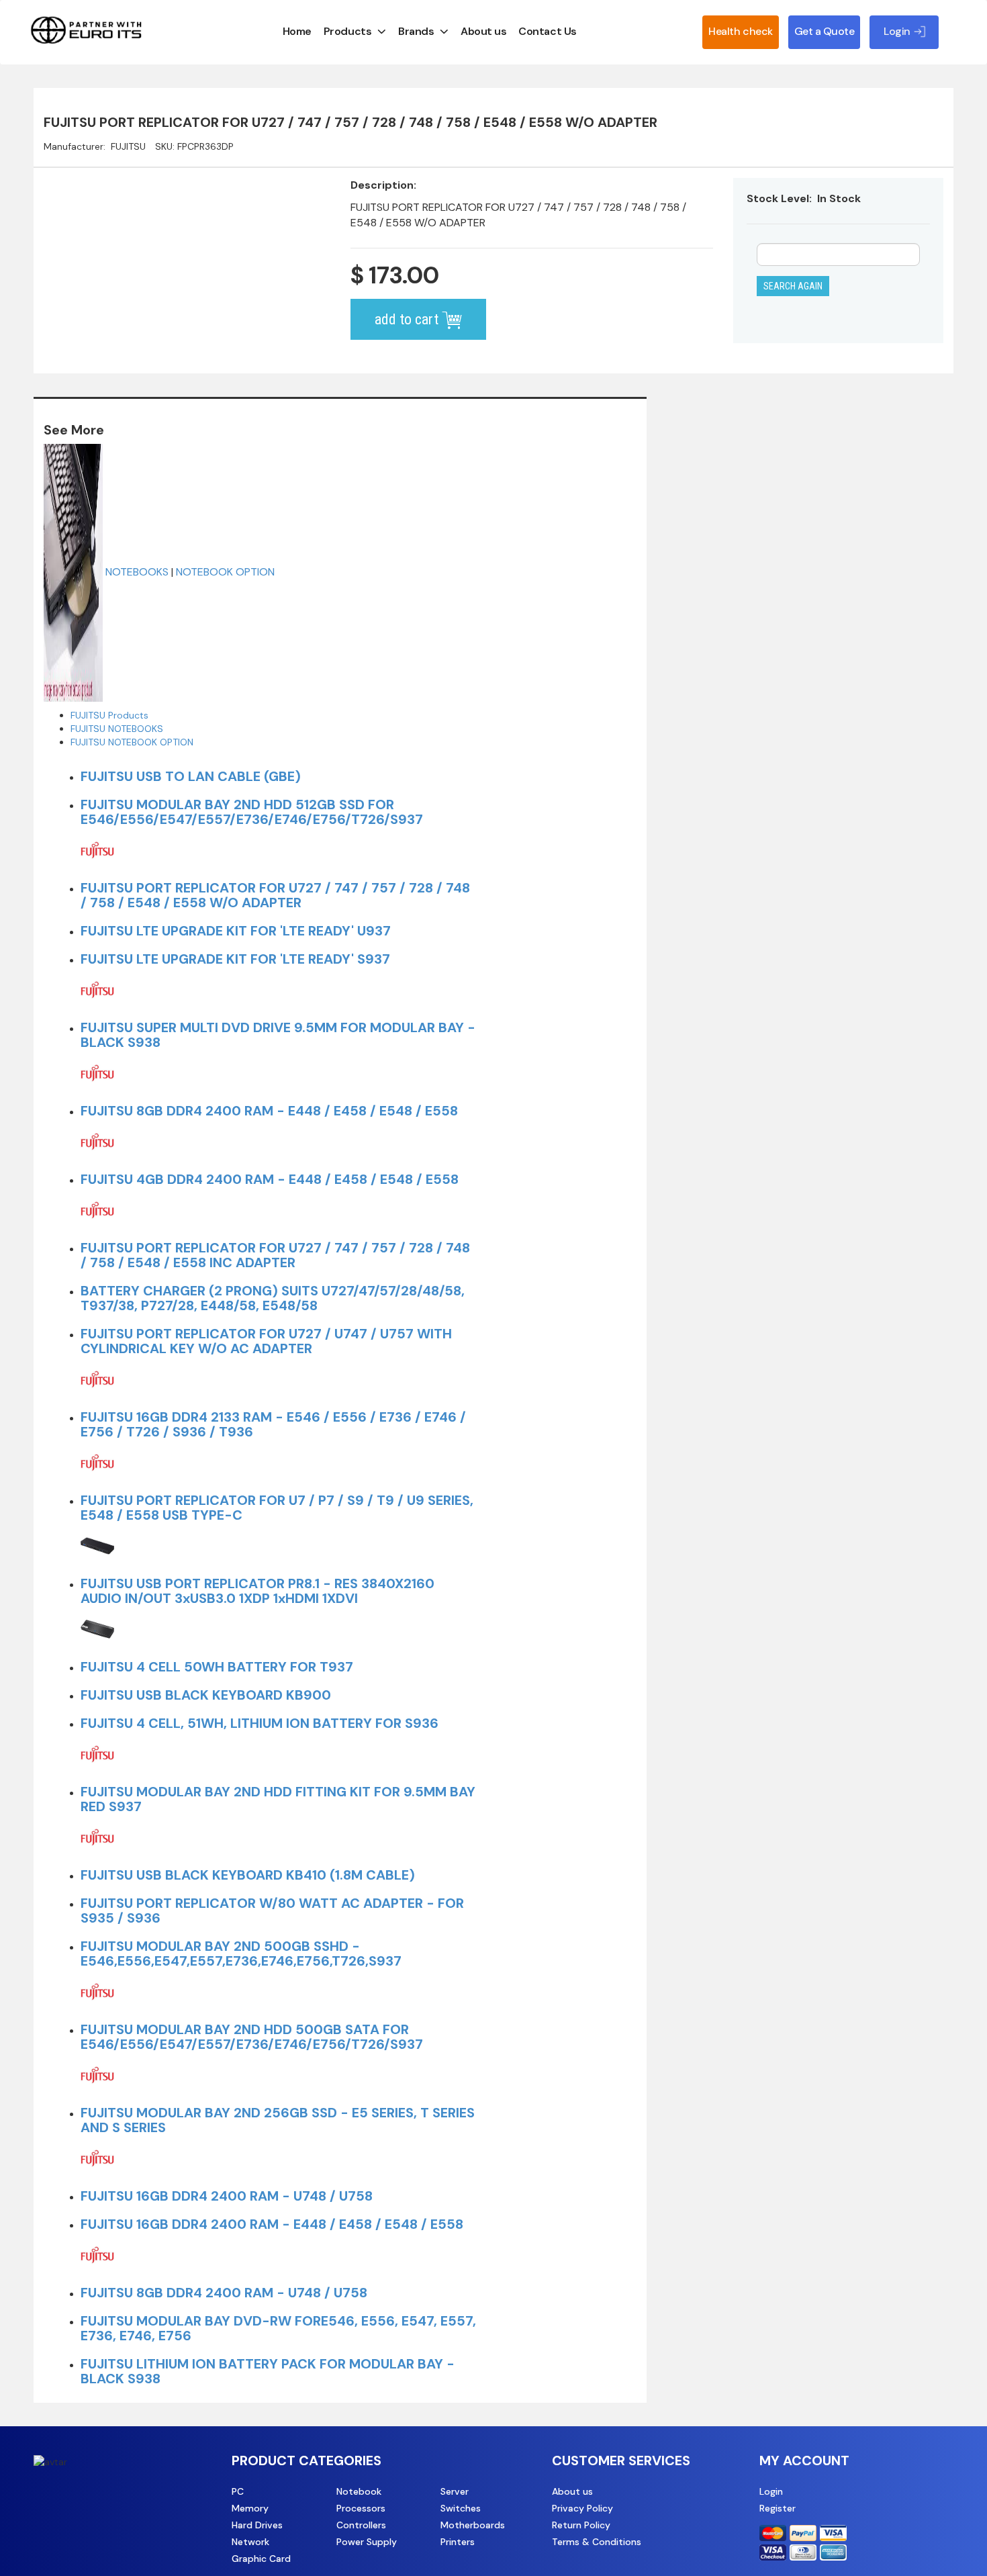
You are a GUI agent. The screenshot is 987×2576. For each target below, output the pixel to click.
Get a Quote (825, 31)
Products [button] (347, 31)
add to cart (408, 319)
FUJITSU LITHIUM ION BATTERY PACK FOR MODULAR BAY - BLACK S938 (268, 2371)
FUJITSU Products (109, 715)
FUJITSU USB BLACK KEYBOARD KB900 (206, 1695)
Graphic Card (261, 2559)
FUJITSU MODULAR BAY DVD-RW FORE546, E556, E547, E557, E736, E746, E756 (278, 2328)
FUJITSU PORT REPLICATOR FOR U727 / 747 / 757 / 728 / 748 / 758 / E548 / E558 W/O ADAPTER (275, 895)
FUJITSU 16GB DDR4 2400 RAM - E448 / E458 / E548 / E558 (272, 2224)
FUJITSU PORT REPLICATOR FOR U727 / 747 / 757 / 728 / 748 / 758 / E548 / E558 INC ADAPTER (275, 1255)
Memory (250, 2508)
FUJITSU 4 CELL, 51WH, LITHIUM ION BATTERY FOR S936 (260, 1723)
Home (297, 31)
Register (778, 2508)
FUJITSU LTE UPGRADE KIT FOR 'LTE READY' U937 (236, 931)
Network (250, 2542)
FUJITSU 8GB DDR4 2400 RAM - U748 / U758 (224, 2293)
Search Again (793, 286)
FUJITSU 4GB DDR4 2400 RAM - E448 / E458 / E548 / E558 (270, 1179)
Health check (740, 31)
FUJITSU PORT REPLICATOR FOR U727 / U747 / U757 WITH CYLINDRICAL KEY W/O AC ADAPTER (266, 1341)
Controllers (361, 2525)
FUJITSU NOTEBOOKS (117, 729)
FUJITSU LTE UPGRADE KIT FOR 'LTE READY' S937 (235, 959)
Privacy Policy (582, 2508)
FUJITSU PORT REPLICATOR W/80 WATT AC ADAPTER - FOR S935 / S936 (272, 1911)
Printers (458, 2542)
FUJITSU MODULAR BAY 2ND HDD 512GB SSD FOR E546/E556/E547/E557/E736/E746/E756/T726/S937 (252, 812)
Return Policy (581, 2525)
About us (483, 31)
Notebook (359, 2491)
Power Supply (367, 2542)
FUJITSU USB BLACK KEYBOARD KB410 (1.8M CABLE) (248, 1875)
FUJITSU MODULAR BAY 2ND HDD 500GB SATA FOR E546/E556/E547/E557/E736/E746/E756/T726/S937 (252, 2037)
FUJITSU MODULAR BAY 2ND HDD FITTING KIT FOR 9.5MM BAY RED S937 (278, 1799)
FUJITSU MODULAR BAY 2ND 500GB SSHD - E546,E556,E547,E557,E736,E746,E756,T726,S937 (241, 1953)
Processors (361, 2508)
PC (238, 2491)
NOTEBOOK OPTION (225, 572)
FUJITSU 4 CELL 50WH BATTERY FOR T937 (217, 1667)
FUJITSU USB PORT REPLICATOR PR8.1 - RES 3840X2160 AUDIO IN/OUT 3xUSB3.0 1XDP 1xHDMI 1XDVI (257, 1591)
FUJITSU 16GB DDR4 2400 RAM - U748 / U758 (227, 2196)
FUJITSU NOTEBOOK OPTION (132, 742)
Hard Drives (257, 2525)
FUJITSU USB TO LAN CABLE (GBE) (191, 776)
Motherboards (473, 2525)
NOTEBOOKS (137, 572)
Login (771, 2491)
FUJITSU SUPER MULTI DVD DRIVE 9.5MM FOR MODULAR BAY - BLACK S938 (278, 1035)
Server (455, 2491)
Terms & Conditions (597, 2542)
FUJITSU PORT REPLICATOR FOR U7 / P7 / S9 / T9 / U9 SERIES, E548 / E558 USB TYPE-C (277, 1508)
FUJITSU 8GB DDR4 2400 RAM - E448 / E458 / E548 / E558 (269, 1111)
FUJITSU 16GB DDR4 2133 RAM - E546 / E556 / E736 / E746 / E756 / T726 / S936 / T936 (273, 1424)
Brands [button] (416, 31)
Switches (461, 2508)
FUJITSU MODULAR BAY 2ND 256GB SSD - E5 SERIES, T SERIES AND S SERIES (278, 2120)
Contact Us (547, 31)
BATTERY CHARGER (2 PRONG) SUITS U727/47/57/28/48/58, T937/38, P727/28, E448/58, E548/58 (273, 1298)
